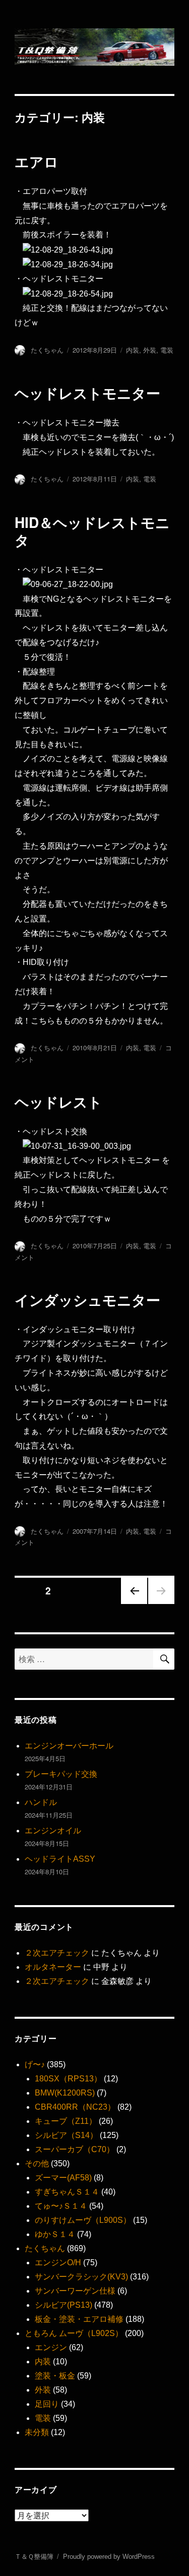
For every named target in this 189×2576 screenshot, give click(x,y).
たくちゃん (47, 350)
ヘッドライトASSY (60, 1859)
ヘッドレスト (58, 1102)
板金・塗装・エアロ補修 (79, 2319)
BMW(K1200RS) (65, 2093)
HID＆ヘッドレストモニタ (92, 531)
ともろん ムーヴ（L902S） (74, 2333)
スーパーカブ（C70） (75, 2149)
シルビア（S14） (66, 2135)
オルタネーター (53, 1967)
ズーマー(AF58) (63, 2178)
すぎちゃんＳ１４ (67, 2192)
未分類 (37, 2432)
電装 (167, 350)
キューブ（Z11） (66, 2121)
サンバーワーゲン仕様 (75, 2291)
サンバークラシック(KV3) (81, 2277)
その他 (37, 2164)
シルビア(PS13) (64, 2305)
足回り (47, 2404)
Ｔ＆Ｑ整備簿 (34, 2557)
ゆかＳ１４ (55, 2234)
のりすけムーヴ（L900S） (83, 2220)
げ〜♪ (35, 2064)
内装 (133, 350)
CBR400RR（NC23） (75, 2107)
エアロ (37, 161)
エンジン (51, 2347)
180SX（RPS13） (68, 2079)
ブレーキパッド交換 (61, 1774)
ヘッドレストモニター (87, 393)
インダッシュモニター (87, 1300)
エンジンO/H (58, 2263)
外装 (150, 350)
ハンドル (41, 1802)
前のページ (131, 1603)
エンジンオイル (53, 1831)
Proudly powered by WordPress (109, 2557)
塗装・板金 (55, 2376)
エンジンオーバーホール (69, 1746)
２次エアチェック (57, 1953)
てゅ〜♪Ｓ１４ (61, 2206)
